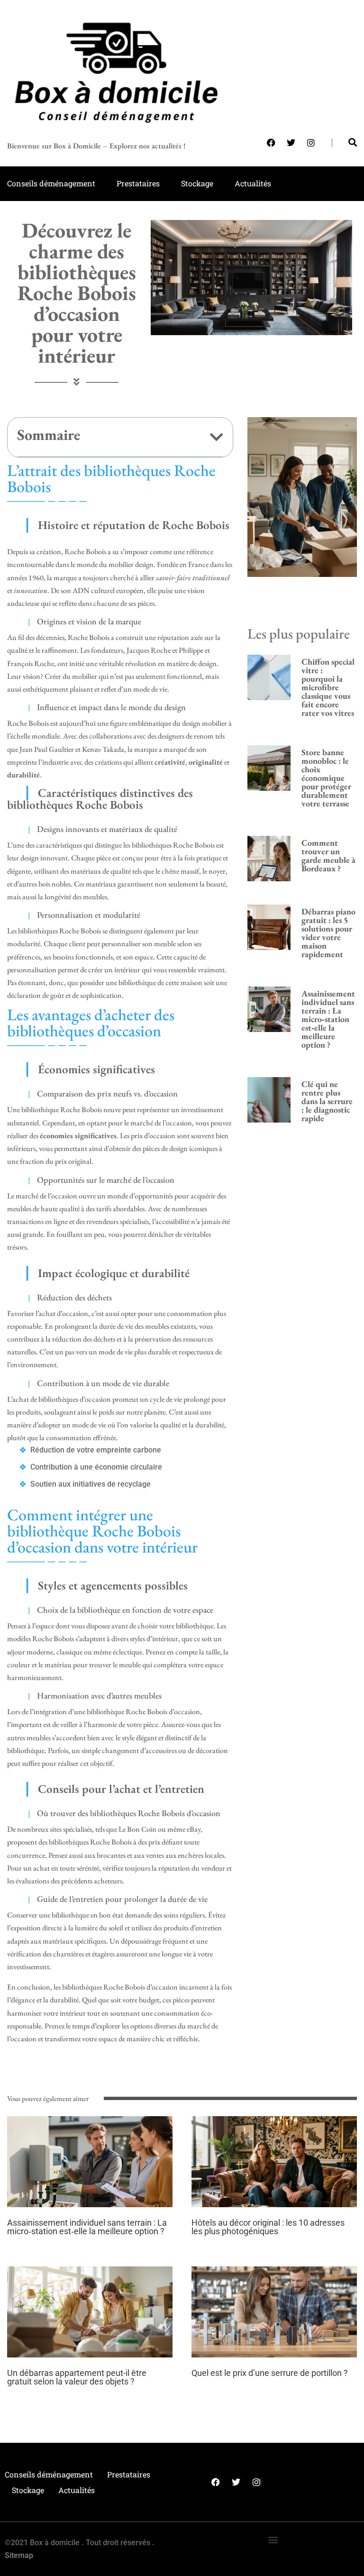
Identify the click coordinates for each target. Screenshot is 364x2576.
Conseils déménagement (51, 183)
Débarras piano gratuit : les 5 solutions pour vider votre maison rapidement (328, 933)
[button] (217, 437)
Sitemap (19, 2555)
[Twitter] (291, 143)
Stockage (197, 183)
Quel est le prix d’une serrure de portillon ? (270, 2373)
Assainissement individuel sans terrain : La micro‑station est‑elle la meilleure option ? (328, 1019)
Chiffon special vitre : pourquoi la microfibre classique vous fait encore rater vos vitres (328, 687)
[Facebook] (271, 143)
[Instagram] (311, 143)
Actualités (253, 183)
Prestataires (138, 183)
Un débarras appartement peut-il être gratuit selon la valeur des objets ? (77, 2377)
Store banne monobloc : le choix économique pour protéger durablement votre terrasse (326, 778)
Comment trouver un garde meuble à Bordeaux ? (328, 855)
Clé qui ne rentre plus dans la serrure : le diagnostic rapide (327, 1101)
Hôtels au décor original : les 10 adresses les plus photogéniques (268, 2227)
